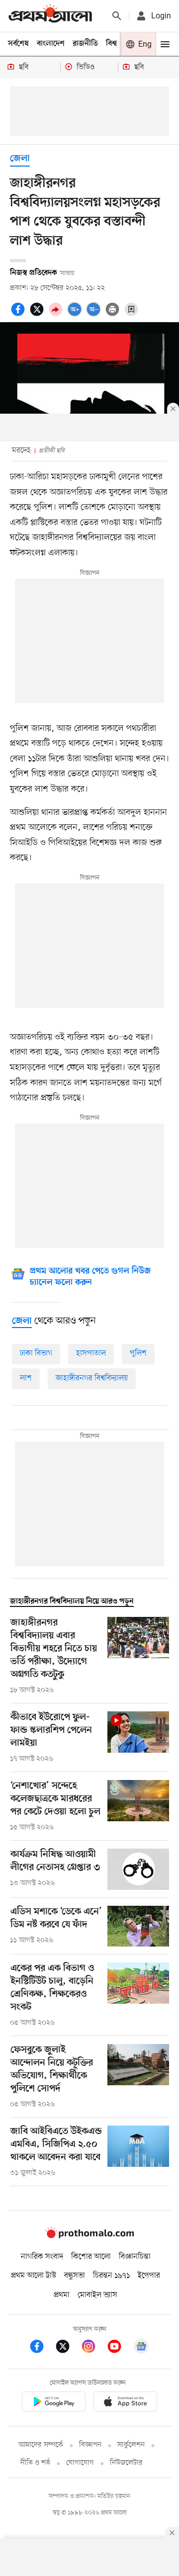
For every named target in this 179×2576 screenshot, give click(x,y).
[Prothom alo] (50, 16)
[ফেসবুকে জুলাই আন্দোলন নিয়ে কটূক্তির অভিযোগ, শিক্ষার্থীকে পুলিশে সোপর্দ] (138, 2077)
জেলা (20, 159)
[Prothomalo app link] (54, 2403)
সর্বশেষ (18, 44)
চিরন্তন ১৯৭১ (111, 2276)
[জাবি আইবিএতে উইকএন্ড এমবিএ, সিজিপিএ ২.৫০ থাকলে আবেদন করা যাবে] (138, 2152)
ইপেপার (149, 2276)
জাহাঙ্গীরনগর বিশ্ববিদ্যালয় (92, 1378)
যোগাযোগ (80, 2463)
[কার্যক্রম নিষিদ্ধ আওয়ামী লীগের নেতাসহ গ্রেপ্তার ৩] (138, 1869)
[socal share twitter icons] (38, 315)
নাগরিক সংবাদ (42, 2257)
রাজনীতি (85, 44)
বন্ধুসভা (75, 2276)
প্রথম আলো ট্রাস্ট (34, 2276)
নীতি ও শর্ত (35, 2463)
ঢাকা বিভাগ (36, 1353)
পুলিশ (138, 1353)
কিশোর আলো (91, 2257)
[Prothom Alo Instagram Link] (93, 2348)
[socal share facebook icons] (19, 315)
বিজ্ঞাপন (90, 2445)
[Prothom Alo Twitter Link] (68, 2348)
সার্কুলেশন (131, 2445)
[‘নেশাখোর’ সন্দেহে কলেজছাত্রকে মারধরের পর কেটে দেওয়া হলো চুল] (138, 1806)
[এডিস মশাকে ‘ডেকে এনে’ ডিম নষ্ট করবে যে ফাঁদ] (138, 1926)
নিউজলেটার (126, 2463)
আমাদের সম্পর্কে (41, 2445)
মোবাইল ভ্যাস (97, 2295)
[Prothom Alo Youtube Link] (119, 2348)
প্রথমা (62, 2295)
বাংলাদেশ (51, 44)
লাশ (26, 1378)
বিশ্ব (111, 44)
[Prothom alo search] (117, 16)
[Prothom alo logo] (89, 2236)
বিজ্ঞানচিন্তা (135, 2257)
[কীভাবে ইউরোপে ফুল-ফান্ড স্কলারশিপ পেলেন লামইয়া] (138, 1738)
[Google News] (141, 2348)
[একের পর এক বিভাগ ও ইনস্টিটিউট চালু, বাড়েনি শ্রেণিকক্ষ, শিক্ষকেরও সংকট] (138, 1995)
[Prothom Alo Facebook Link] (42, 2348)
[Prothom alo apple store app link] (125, 2403)
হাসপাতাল (91, 1353)
